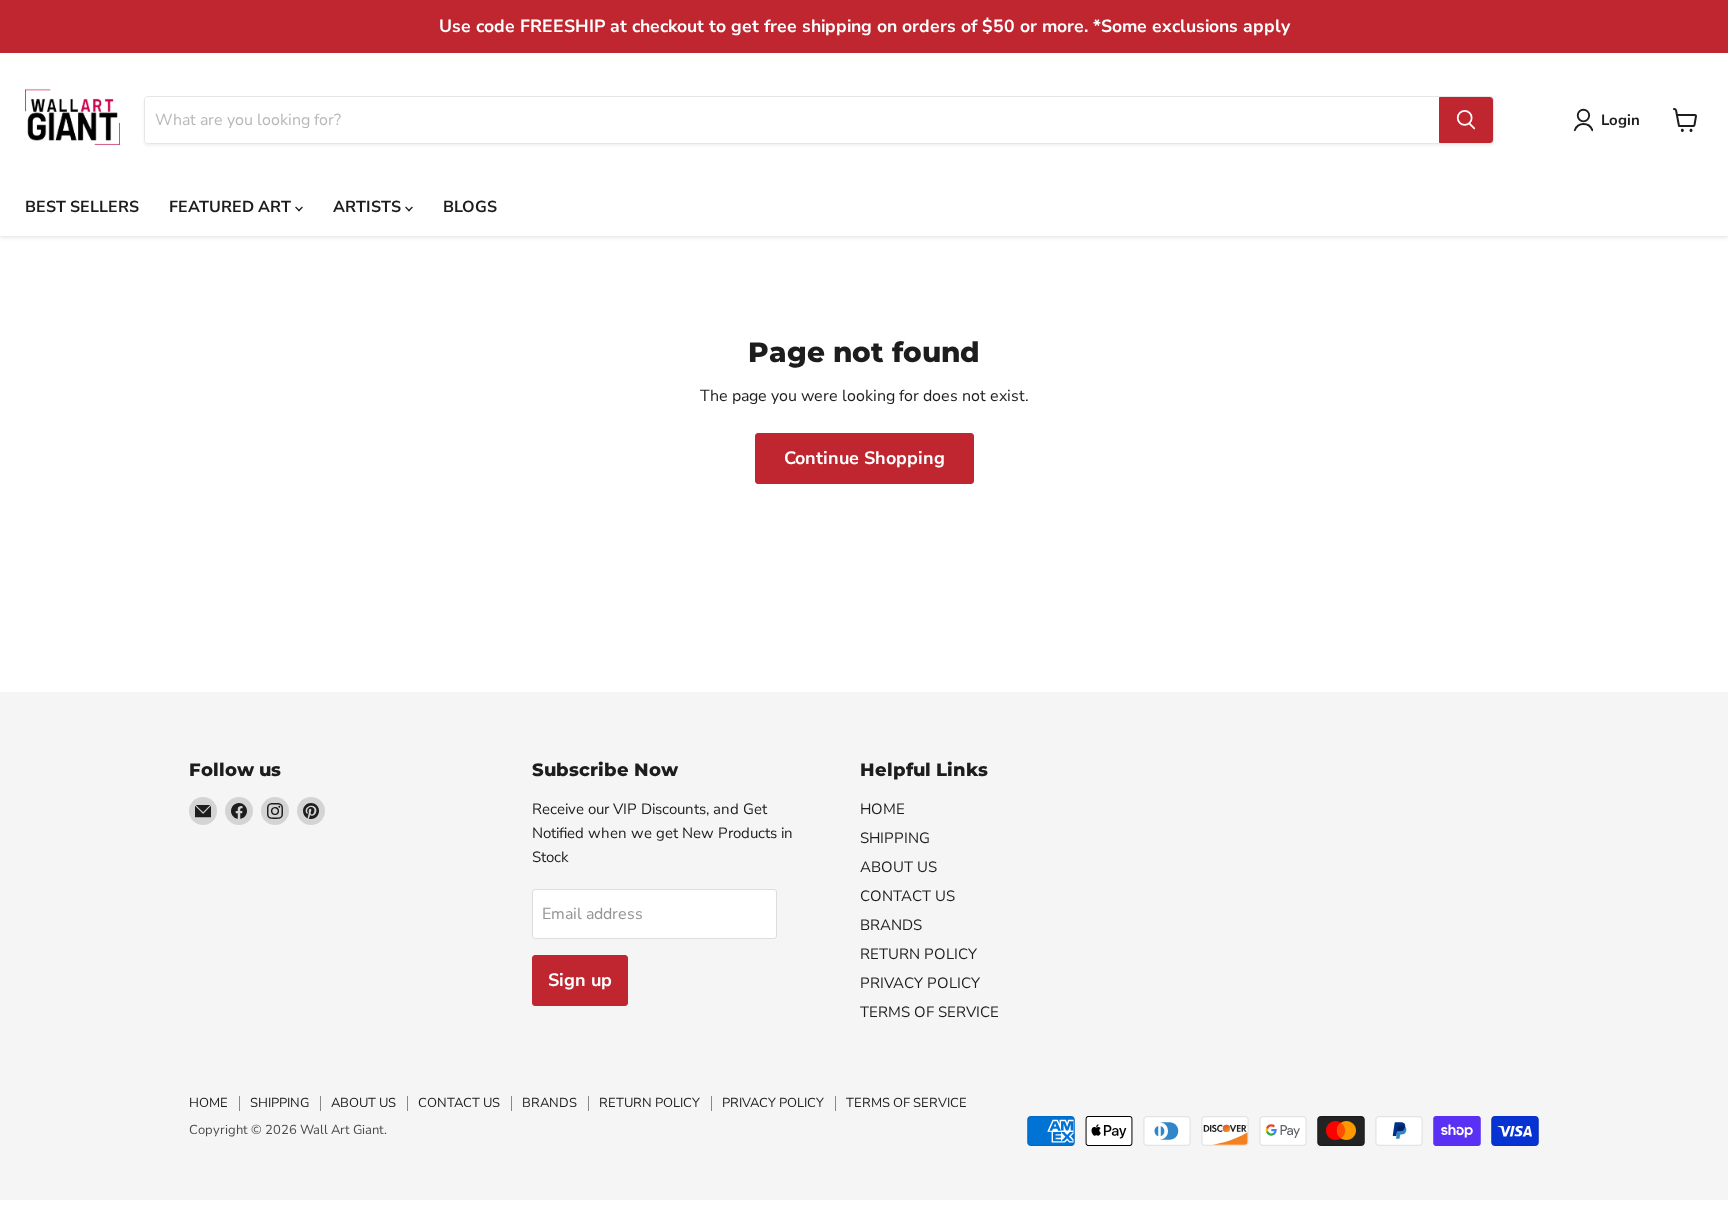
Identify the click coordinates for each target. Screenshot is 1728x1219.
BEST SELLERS (82, 207)
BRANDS (891, 925)
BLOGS (470, 207)
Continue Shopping (864, 458)
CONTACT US (907, 896)
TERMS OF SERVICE (929, 1012)
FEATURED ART (232, 207)
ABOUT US (898, 867)
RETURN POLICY (918, 954)
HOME (882, 809)
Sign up (580, 980)
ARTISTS (369, 207)
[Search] (1466, 120)
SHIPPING (895, 838)
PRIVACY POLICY (920, 983)
